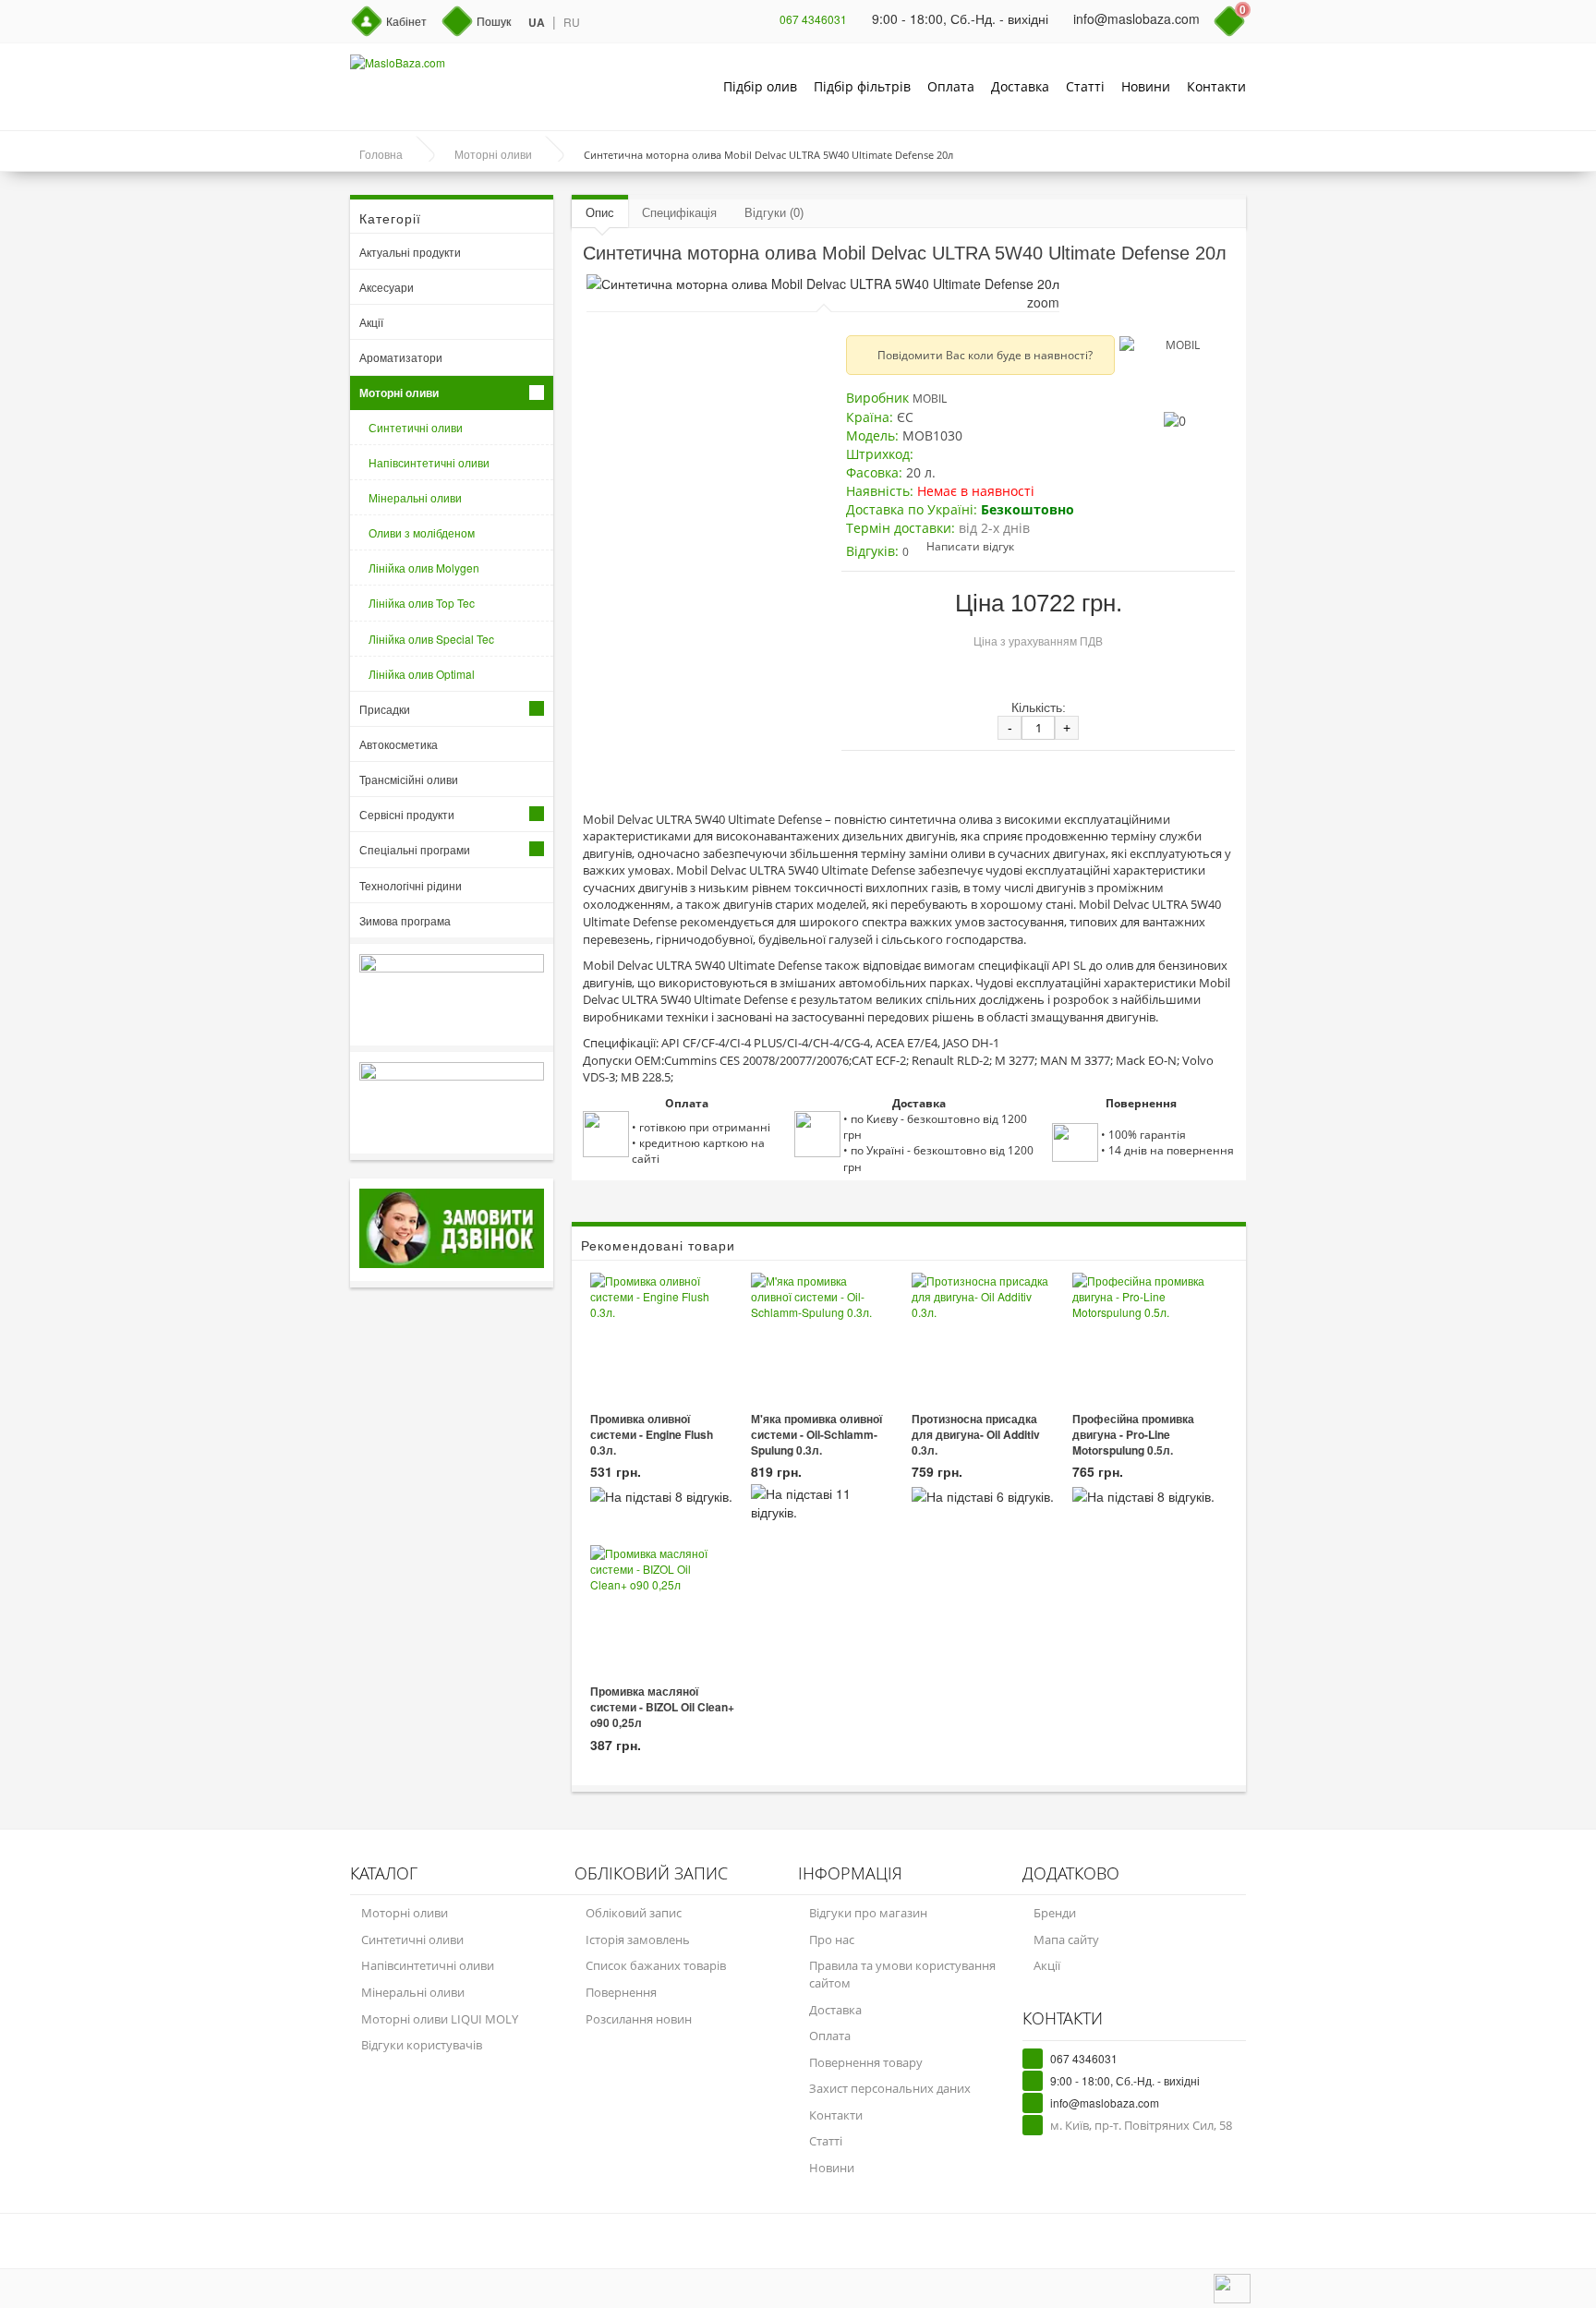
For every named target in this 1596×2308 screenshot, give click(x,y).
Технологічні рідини (411, 885)
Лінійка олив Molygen (424, 568)
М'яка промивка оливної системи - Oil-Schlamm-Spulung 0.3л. (816, 1435)
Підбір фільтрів (862, 86)
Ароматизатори (401, 357)
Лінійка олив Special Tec (431, 639)
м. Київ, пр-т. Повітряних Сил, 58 (1141, 2125)
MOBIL (930, 399)
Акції (371, 322)
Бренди (1055, 1913)
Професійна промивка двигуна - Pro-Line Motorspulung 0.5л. (1133, 1435)
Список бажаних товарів (656, 1965)
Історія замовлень (638, 1939)
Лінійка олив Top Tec (422, 603)
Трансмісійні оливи (409, 779)
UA (537, 23)
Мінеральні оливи (415, 497)
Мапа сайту (1066, 1939)
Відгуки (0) (774, 213)
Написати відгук (970, 546)
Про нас (832, 1939)
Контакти (1216, 86)
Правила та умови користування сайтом (902, 1974)
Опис (600, 213)
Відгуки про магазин (868, 1913)
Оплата (951, 86)
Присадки (385, 709)
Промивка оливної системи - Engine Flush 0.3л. (652, 1435)
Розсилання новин (639, 2019)
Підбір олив (760, 86)
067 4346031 (813, 19)
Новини (1146, 86)
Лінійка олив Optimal (422, 674)
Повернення (621, 1992)
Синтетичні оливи (416, 427)
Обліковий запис (634, 1913)
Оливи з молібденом (422, 532)
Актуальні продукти (410, 252)
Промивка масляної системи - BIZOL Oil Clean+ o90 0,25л (662, 1707)
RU (572, 22)
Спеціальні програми (415, 849)
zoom (1043, 302)
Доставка (1020, 86)
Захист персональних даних (890, 2088)
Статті (1085, 86)
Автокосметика (399, 744)
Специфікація (679, 213)
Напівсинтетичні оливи (429, 462)
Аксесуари (387, 287)
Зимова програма (405, 920)
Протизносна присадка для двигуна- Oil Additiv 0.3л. (976, 1435)
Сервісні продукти (407, 814)
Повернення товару (866, 2062)
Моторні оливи (399, 393)
